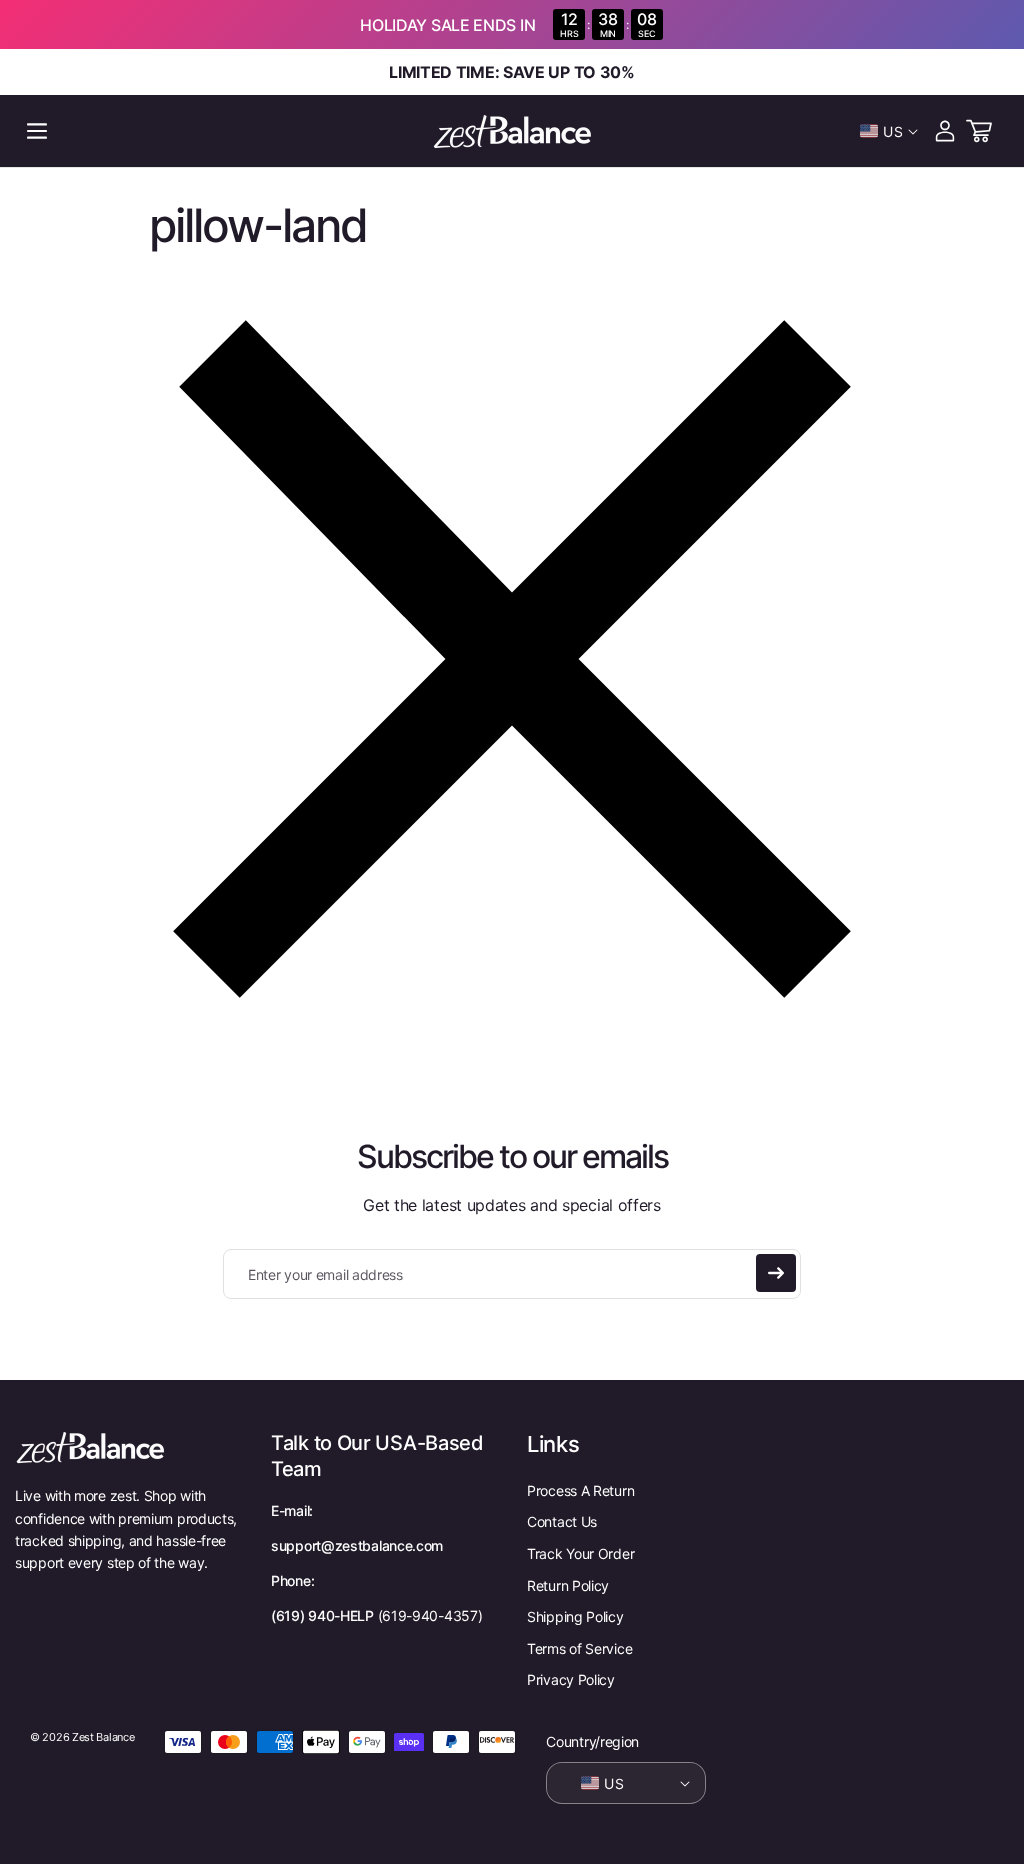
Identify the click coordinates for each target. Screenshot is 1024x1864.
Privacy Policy (571, 1679)
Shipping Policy (575, 1616)
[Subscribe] (776, 1273)
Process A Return (580, 1490)
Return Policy (568, 1585)
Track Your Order (580, 1553)
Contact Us (562, 1521)
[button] (37, 131)
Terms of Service (579, 1648)
